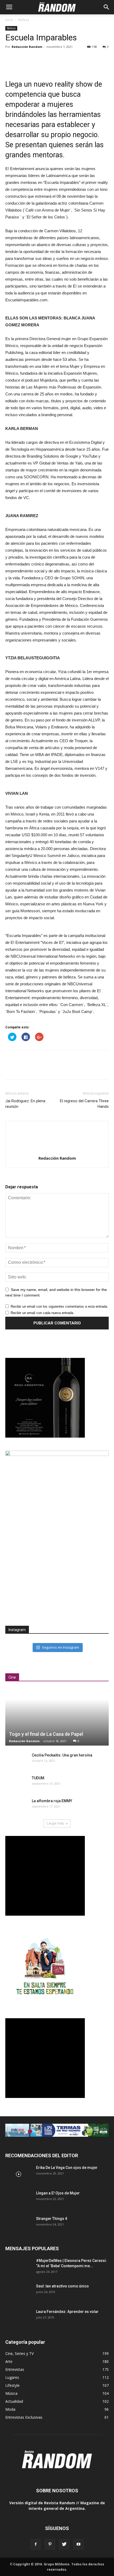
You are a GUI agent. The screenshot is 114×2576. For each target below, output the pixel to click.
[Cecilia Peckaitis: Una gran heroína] (16, 1760)
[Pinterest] (50, 2544)
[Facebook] (36, 2544)
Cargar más (55, 1823)
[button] (107, 7)
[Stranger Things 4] (19, 2225)
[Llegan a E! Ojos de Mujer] (19, 2200)
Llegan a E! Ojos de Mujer (58, 2193)
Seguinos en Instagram (60, 1647)
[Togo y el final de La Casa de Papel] (57, 1717)
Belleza (24, 20)
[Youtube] (78, 2544)
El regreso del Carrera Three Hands (84, 1104)
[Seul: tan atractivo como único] (19, 2293)
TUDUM (38, 1778)
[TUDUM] (16, 1783)
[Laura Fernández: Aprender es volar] (19, 2318)
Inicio (9, 20)
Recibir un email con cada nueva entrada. (42, 1313)
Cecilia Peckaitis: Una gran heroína (62, 1755)
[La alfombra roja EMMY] (16, 1806)
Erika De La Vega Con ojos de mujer (67, 2168)
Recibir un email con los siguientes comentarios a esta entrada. (59, 1306)
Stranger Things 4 (52, 2219)
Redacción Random (27, 47)
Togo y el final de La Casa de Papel (46, 1734)
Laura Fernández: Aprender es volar (67, 2312)
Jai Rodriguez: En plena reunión (25, 1104)
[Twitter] (64, 2544)
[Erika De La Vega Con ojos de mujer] (19, 2174)
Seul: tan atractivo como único (62, 2286)
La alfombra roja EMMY (52, 1801)
